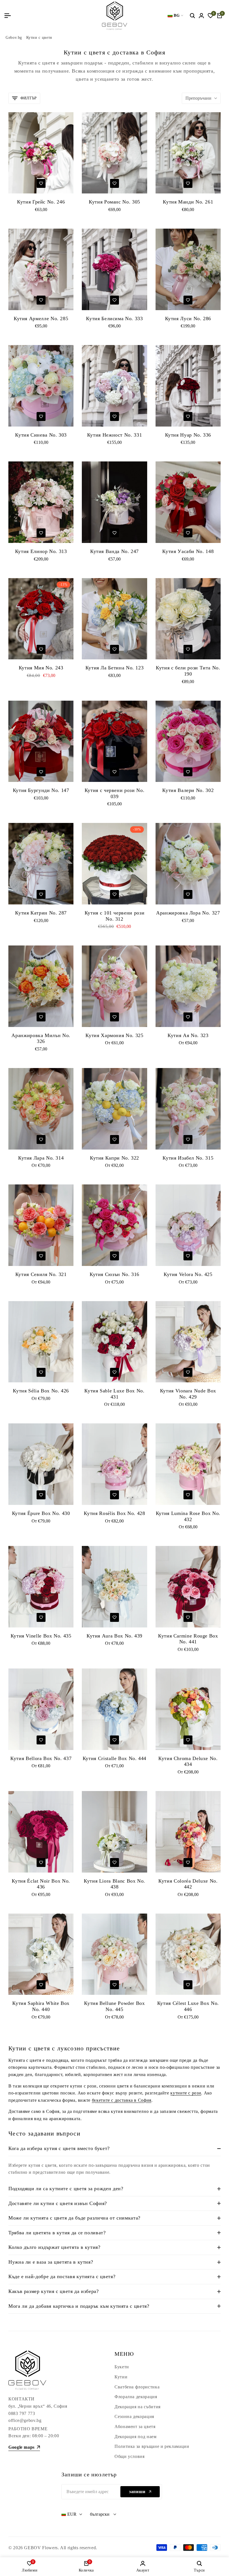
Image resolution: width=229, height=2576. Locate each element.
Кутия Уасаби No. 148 (188, 551)
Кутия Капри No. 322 (115, 1158)
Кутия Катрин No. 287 (41, 913)
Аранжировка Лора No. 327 (188, 913)
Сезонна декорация (134, 2416)
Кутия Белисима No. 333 (114, 319)
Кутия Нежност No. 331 (115, 435)
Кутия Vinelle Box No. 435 (41, 1636)
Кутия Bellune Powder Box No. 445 (114, 2006)
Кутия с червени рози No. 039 (115, 793)
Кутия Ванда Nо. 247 (115, 551)
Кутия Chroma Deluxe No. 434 (188, 1761)
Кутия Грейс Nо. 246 (41, 202)
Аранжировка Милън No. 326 (41, 1038)
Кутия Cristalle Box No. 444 (115, 1758)
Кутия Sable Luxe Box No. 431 (114, 1394)
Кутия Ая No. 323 (188, 1035)
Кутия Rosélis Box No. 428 (114, 1513)
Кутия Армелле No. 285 (41, 319)
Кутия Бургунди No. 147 (41, 790)
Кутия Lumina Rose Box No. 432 (188, 1516)
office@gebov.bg (25, 2420)
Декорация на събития (138, 2407)
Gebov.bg (14, 38)
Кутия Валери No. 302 (188, 790)
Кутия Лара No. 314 (41, 1158)
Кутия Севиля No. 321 (41, 1274)
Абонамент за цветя (135, 2427)
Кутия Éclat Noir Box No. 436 (41, 1884)
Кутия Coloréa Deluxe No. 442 (188, 1884)
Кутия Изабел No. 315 (188, 1158)
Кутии (121, 2377)
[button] (41, 183)
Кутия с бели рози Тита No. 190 (188, 671)
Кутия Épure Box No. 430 (41, 1513)
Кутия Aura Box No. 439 (115, 1636)
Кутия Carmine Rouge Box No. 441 (188, 1639)
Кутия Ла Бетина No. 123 (115, 668)
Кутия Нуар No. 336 (188, 435)
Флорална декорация (136, 2397)
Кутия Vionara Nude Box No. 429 (188, 1394)
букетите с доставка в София (122, 2100)
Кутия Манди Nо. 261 (188, 202)
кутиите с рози (186, 2093)
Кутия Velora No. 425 (188, 1274)
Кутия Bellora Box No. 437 (41, 1758)
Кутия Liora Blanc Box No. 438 (115, 1884)
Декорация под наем (136, 2437)
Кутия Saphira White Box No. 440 (41, 2006)
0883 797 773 (22, 2413)
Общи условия (130, 2456)
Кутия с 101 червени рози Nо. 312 (115, 916)
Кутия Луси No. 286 (188, 319)
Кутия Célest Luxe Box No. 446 (188, 2006)
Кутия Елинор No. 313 (41, 551)
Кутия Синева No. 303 (41, 435)
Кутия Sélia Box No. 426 (41, 1391)
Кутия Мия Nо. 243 (41, 668)
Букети (122, 2367)
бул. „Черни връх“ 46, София (38, 2406)
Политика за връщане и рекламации (152, 2446)
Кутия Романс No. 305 (115, 202)
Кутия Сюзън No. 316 (115, 1274)
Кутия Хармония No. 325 (114, 1035)
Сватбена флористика (137, 2387)
